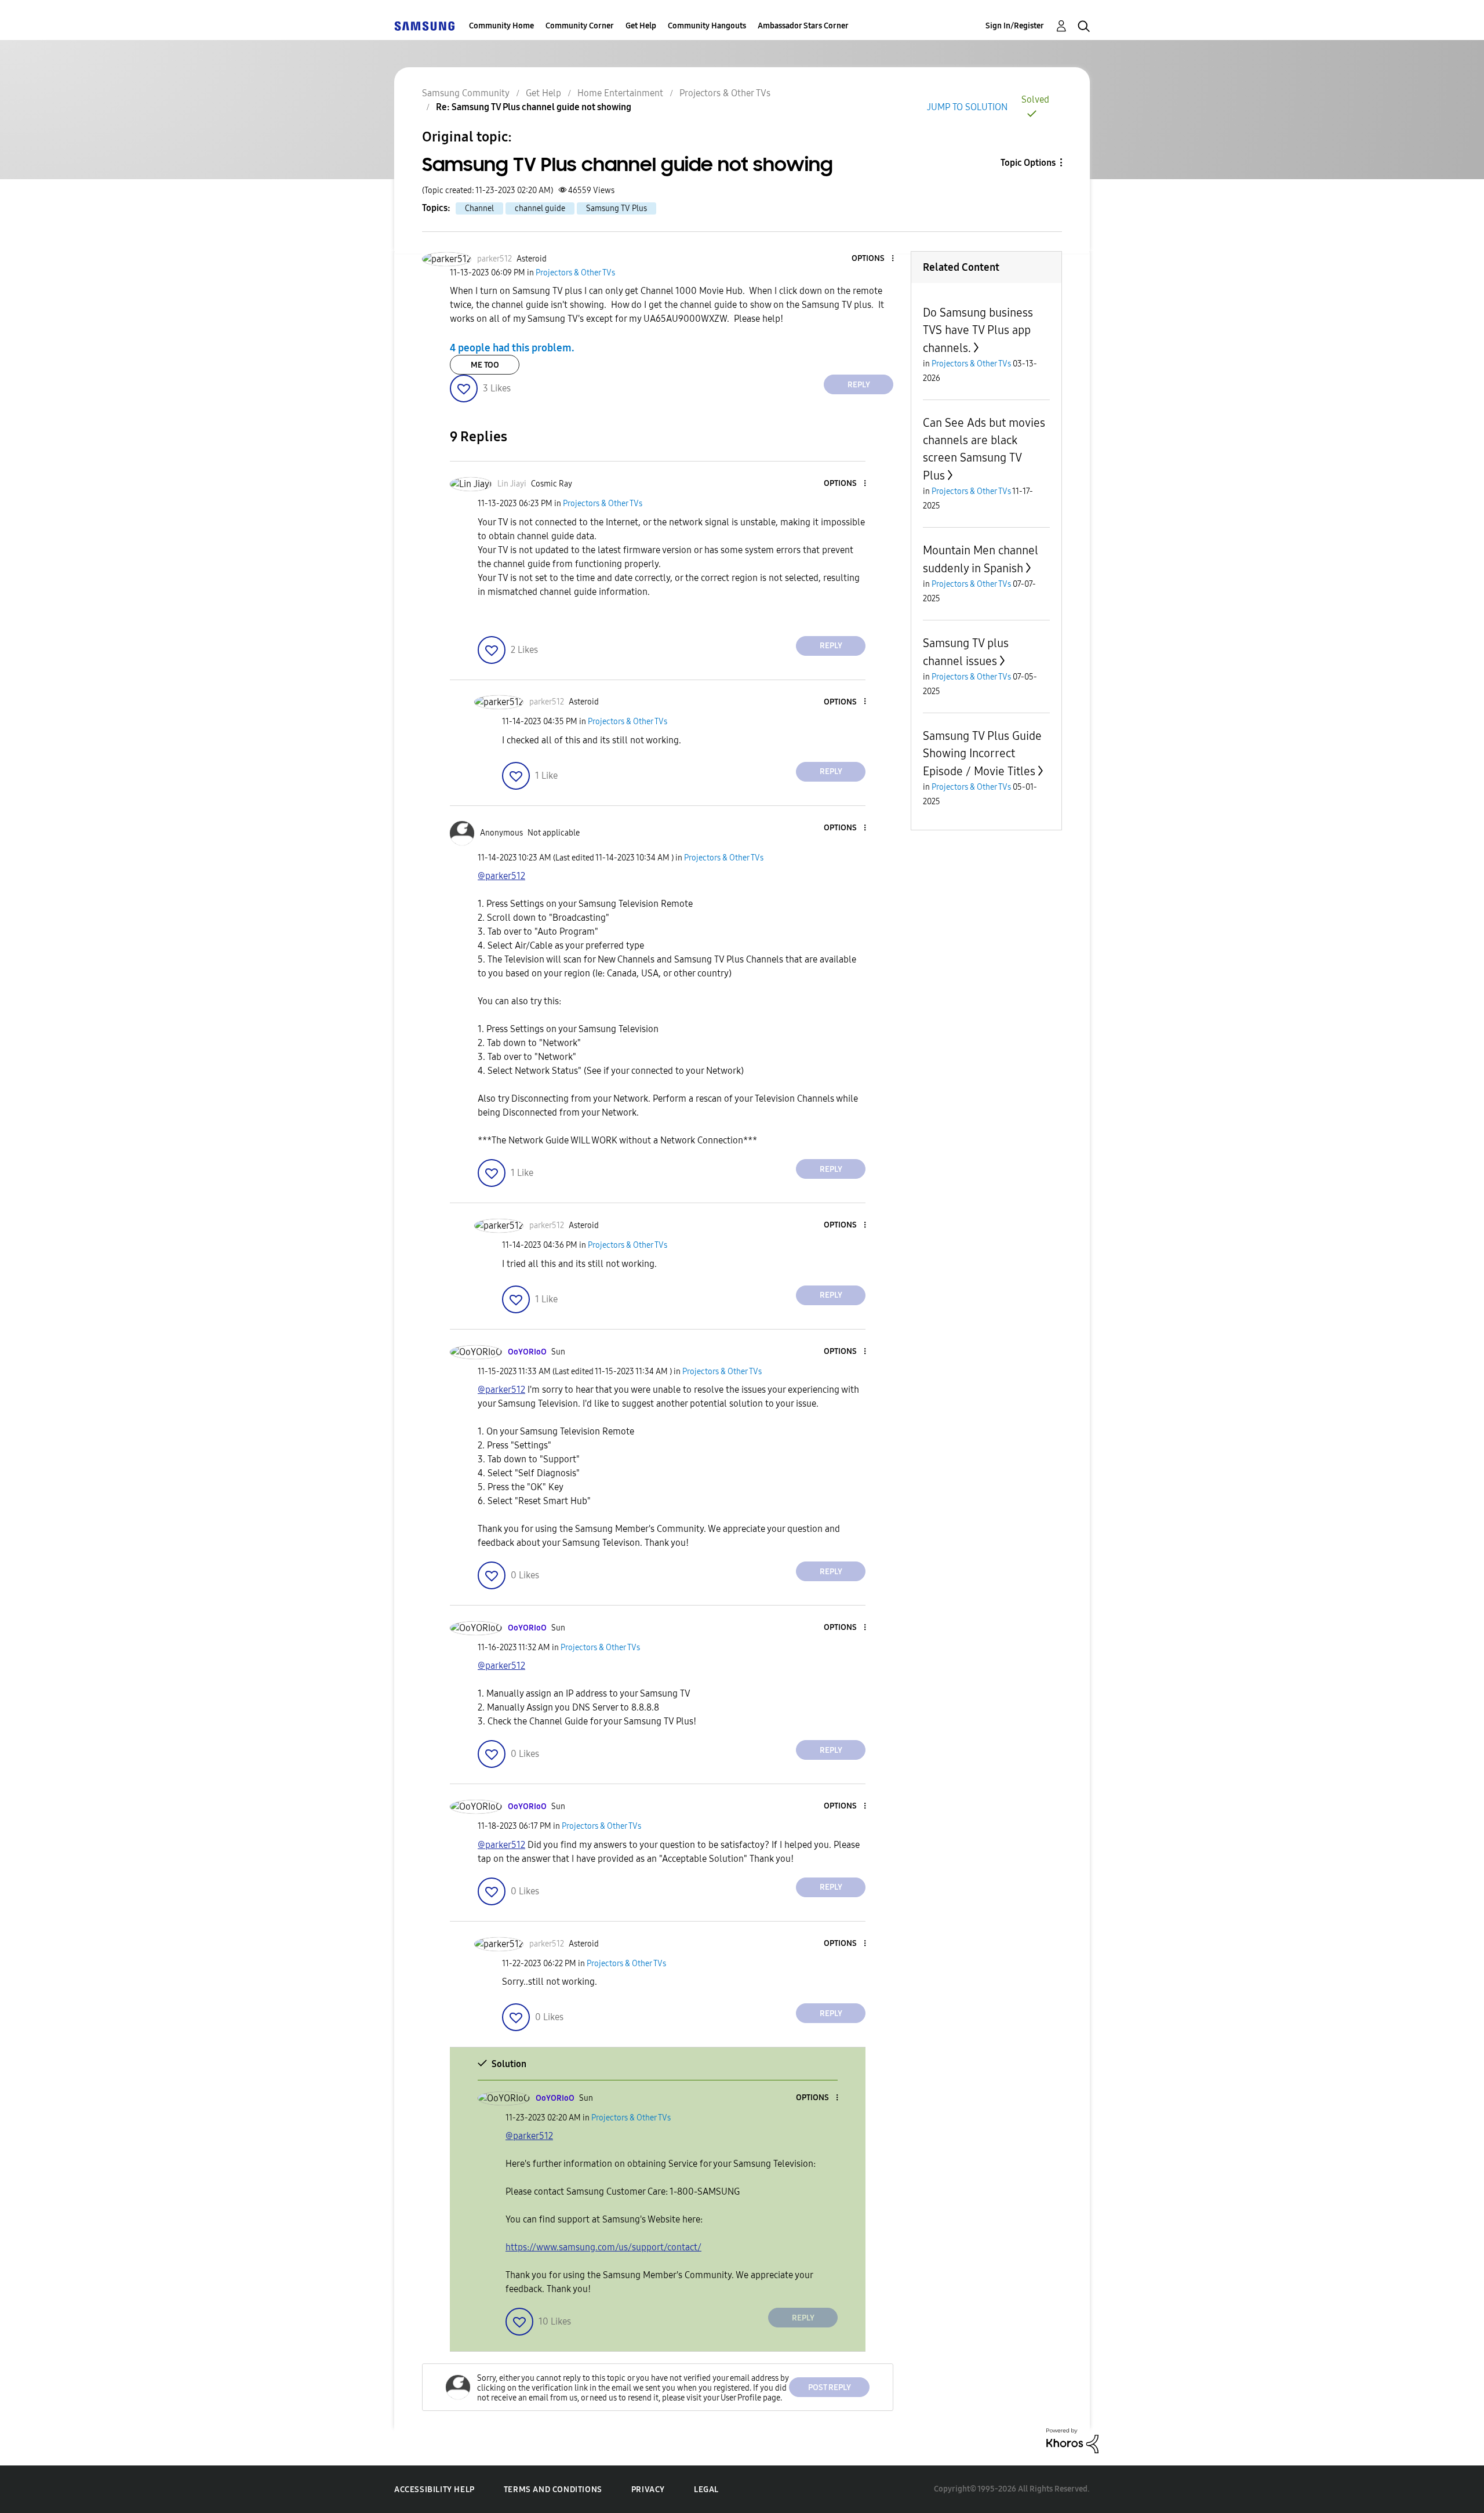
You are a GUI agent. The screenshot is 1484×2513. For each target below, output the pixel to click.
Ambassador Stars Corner (803, 26)
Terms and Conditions (553, 2490)
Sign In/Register (1015, 26)
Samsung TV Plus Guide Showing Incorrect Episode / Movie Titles (982, 753)
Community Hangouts (707, 26)
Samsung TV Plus (616, 208)
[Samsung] (424, 26)
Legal (706, 2490)
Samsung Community (466, 93)
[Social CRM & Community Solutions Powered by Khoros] (1072, 2440)
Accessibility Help (434, 2490)
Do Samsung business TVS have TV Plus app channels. (978, 330)
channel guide (540, 208)
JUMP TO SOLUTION (967, 107)
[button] (874, 259)
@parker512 (501, 876)
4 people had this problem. (512, 348)
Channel (479, 208)
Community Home (501, 26)
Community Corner (580, 26)
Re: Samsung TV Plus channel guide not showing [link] (534, 107)
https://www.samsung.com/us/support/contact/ (603, 2247)
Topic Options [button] (1028, 163)
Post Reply (830, 2387)
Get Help (641, 26)
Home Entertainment (620, 93)
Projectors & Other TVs (725, 93)
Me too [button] (485, 365)
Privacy (648, 2490)
